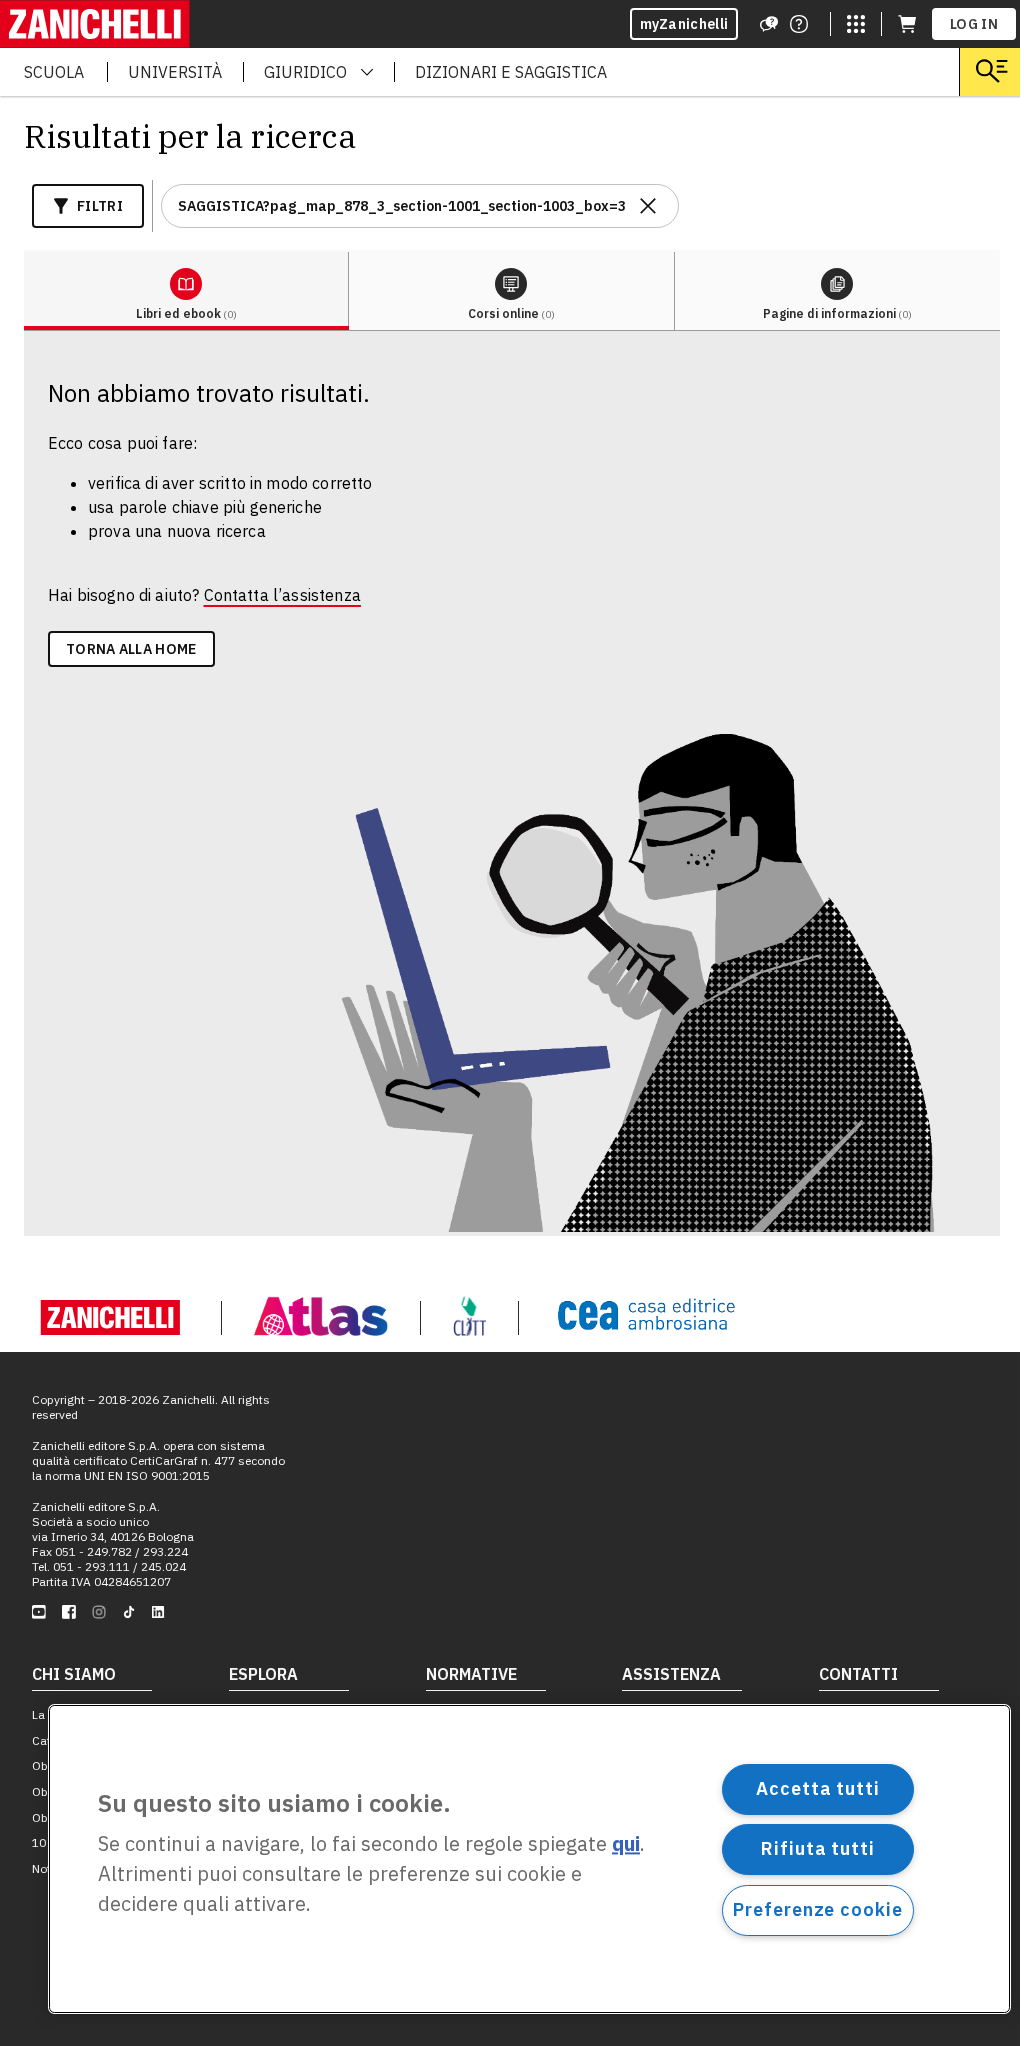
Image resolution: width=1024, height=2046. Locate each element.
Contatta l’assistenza (282, 595)
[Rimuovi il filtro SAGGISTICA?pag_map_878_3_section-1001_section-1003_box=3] (648, 206)
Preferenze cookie (817, 1909)
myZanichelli (684, 24)
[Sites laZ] (856, 24)
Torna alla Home (131, 649)
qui (626, 1844)
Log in (974, 24)
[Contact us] (799, 24)
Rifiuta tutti (818, 1848)
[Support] (769, 24)
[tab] (186, 291)
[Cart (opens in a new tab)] (907, 24)
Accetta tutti (818, 1788)
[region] (529, 1859)
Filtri (100, 206)
